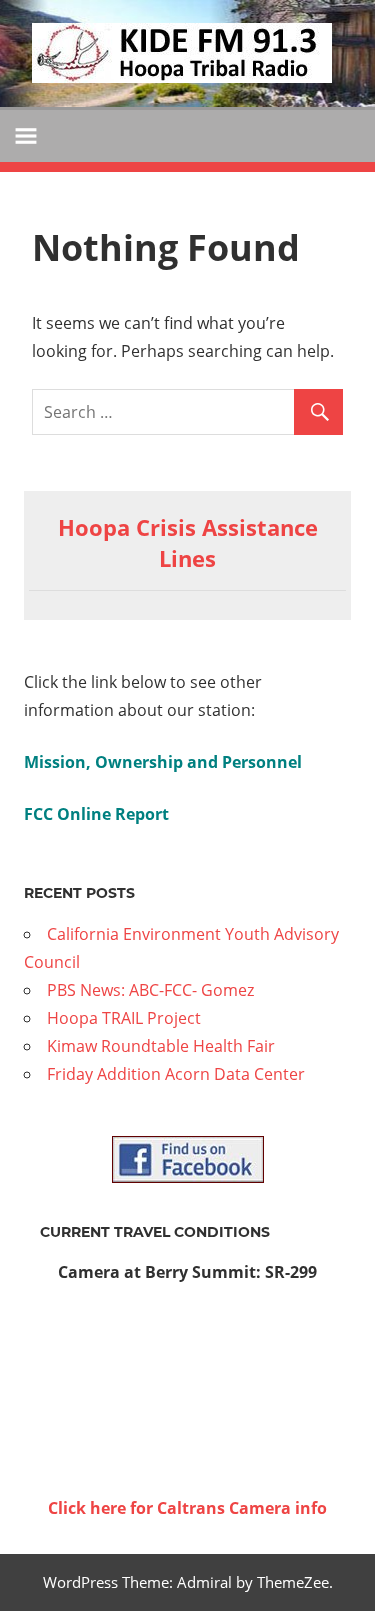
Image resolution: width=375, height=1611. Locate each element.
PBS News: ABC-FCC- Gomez (150, 990)
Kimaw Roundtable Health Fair (161, 1046)
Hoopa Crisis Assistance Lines (188, 542)
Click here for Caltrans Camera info (187, 1508)
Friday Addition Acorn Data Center (176, 1074)
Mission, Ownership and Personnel (163, 762)
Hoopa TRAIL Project (124, 1018)
